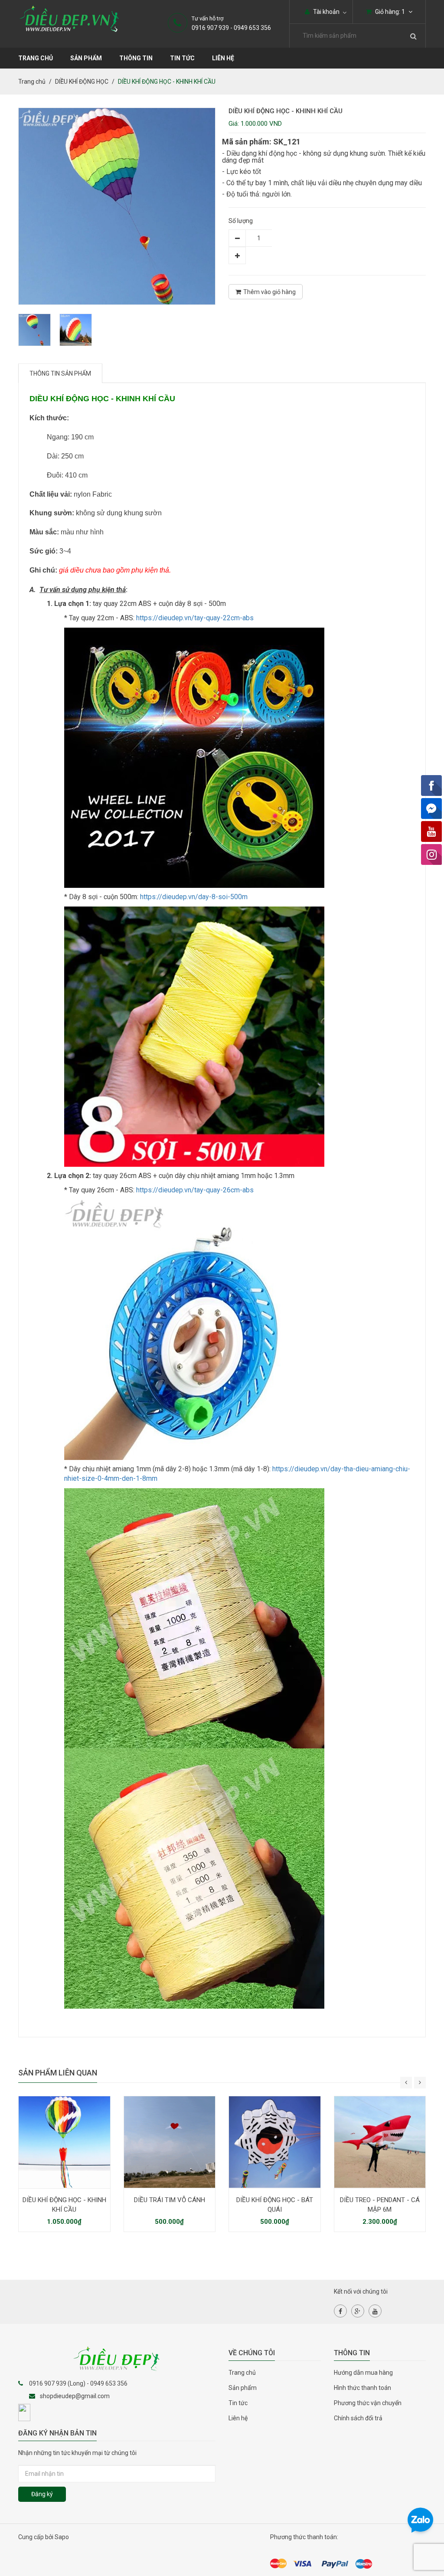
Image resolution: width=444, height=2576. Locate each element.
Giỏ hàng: (389, 12)
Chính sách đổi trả (358, 2418)
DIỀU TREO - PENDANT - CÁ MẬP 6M (380, 2205)
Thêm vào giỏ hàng (269, 292)
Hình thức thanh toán (362, 2388)
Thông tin (136, 58)
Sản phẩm (243, 2388)
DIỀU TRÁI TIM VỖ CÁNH (170, 2200)
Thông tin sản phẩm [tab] (60, 373)
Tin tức (238, 2403)
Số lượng (241, 221)
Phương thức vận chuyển (368, 2403)
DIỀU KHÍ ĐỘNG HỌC (82, 82)
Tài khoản (326, 12)
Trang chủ (242, 2373)
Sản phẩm (86, 58)
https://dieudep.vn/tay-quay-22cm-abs (195, 618)
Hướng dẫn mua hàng (363, 2373)
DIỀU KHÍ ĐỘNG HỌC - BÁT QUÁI (275, 2205)
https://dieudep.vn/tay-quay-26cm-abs (195, 1190)
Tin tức (182, 58)
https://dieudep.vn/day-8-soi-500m (194, 897)
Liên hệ (223, 58)
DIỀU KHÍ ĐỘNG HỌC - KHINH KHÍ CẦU (64, 2205)
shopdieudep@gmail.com (75, 2396)
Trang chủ (36, 58)
